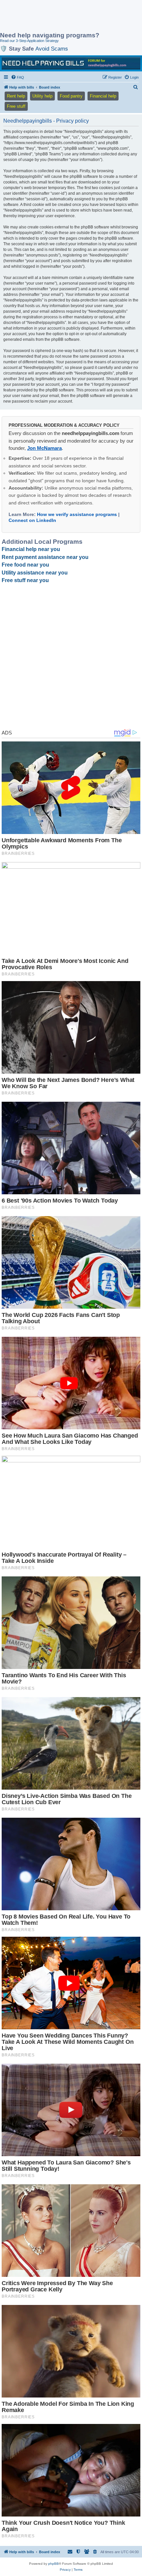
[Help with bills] (71, 63)
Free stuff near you (25, 580)
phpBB (53, 2564)
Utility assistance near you (35, 573)
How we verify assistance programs (77, 514)
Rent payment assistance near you (45, 557)
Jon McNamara (44, 448)
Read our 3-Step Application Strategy (29, 41)
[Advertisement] (53, 17)
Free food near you (25, 565)
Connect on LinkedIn (32, 520)
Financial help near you (31, 549)
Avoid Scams (52, 49)
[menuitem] (18, 77)
